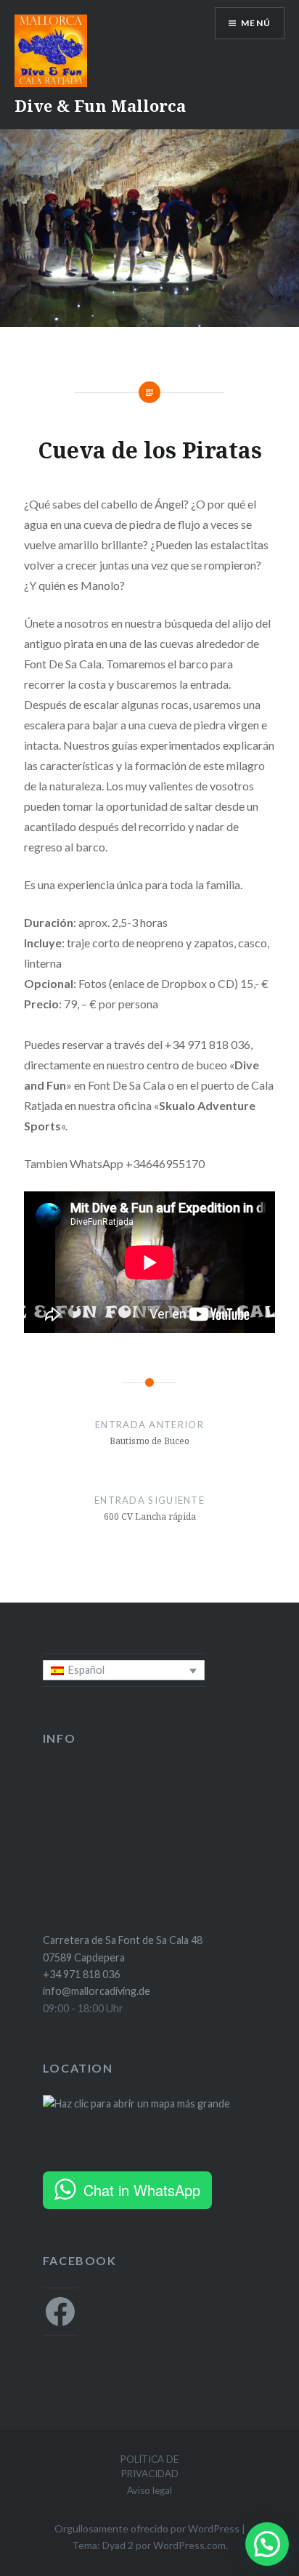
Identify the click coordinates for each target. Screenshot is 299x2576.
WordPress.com (189, 2545)
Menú (256, 23)
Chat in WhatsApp (142, 2190)
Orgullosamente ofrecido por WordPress (147, 2528)
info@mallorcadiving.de (97, 1991)
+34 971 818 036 (81, 1974)
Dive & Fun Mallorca (100, 105)
